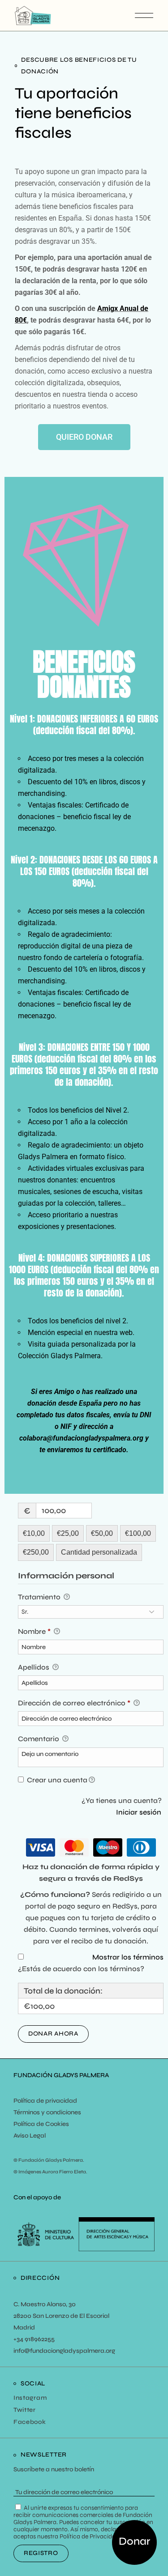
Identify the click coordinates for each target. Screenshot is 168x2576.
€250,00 (36, 1552)
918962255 (39, 2339)
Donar (134, 2541)
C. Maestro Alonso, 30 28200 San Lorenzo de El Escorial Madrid (61, 2316)
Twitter (25, 2410)
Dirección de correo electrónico (74, 1703)
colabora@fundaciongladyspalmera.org (81, 1438)
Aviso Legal (30, 2136)
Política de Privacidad (89, 2536)
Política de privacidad (45, 2101)
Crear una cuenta (56, 1780)
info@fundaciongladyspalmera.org (64, 2351)
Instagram (30, 2398)
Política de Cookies (41, 2124)
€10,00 (34, 1533)
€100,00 (138, 1533)
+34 (18, 2339)
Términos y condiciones (47, 2112)
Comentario (39, 1739)
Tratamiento (40, 1597)
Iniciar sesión (139, 1812)
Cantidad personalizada (99, 1552)
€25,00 (68, 1533)
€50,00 (102, 1533)
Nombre (34, 1631)
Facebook (30, 2422)
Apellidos (34, 1667)
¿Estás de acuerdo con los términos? (81, 1969)
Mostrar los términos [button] (128, 1957)
